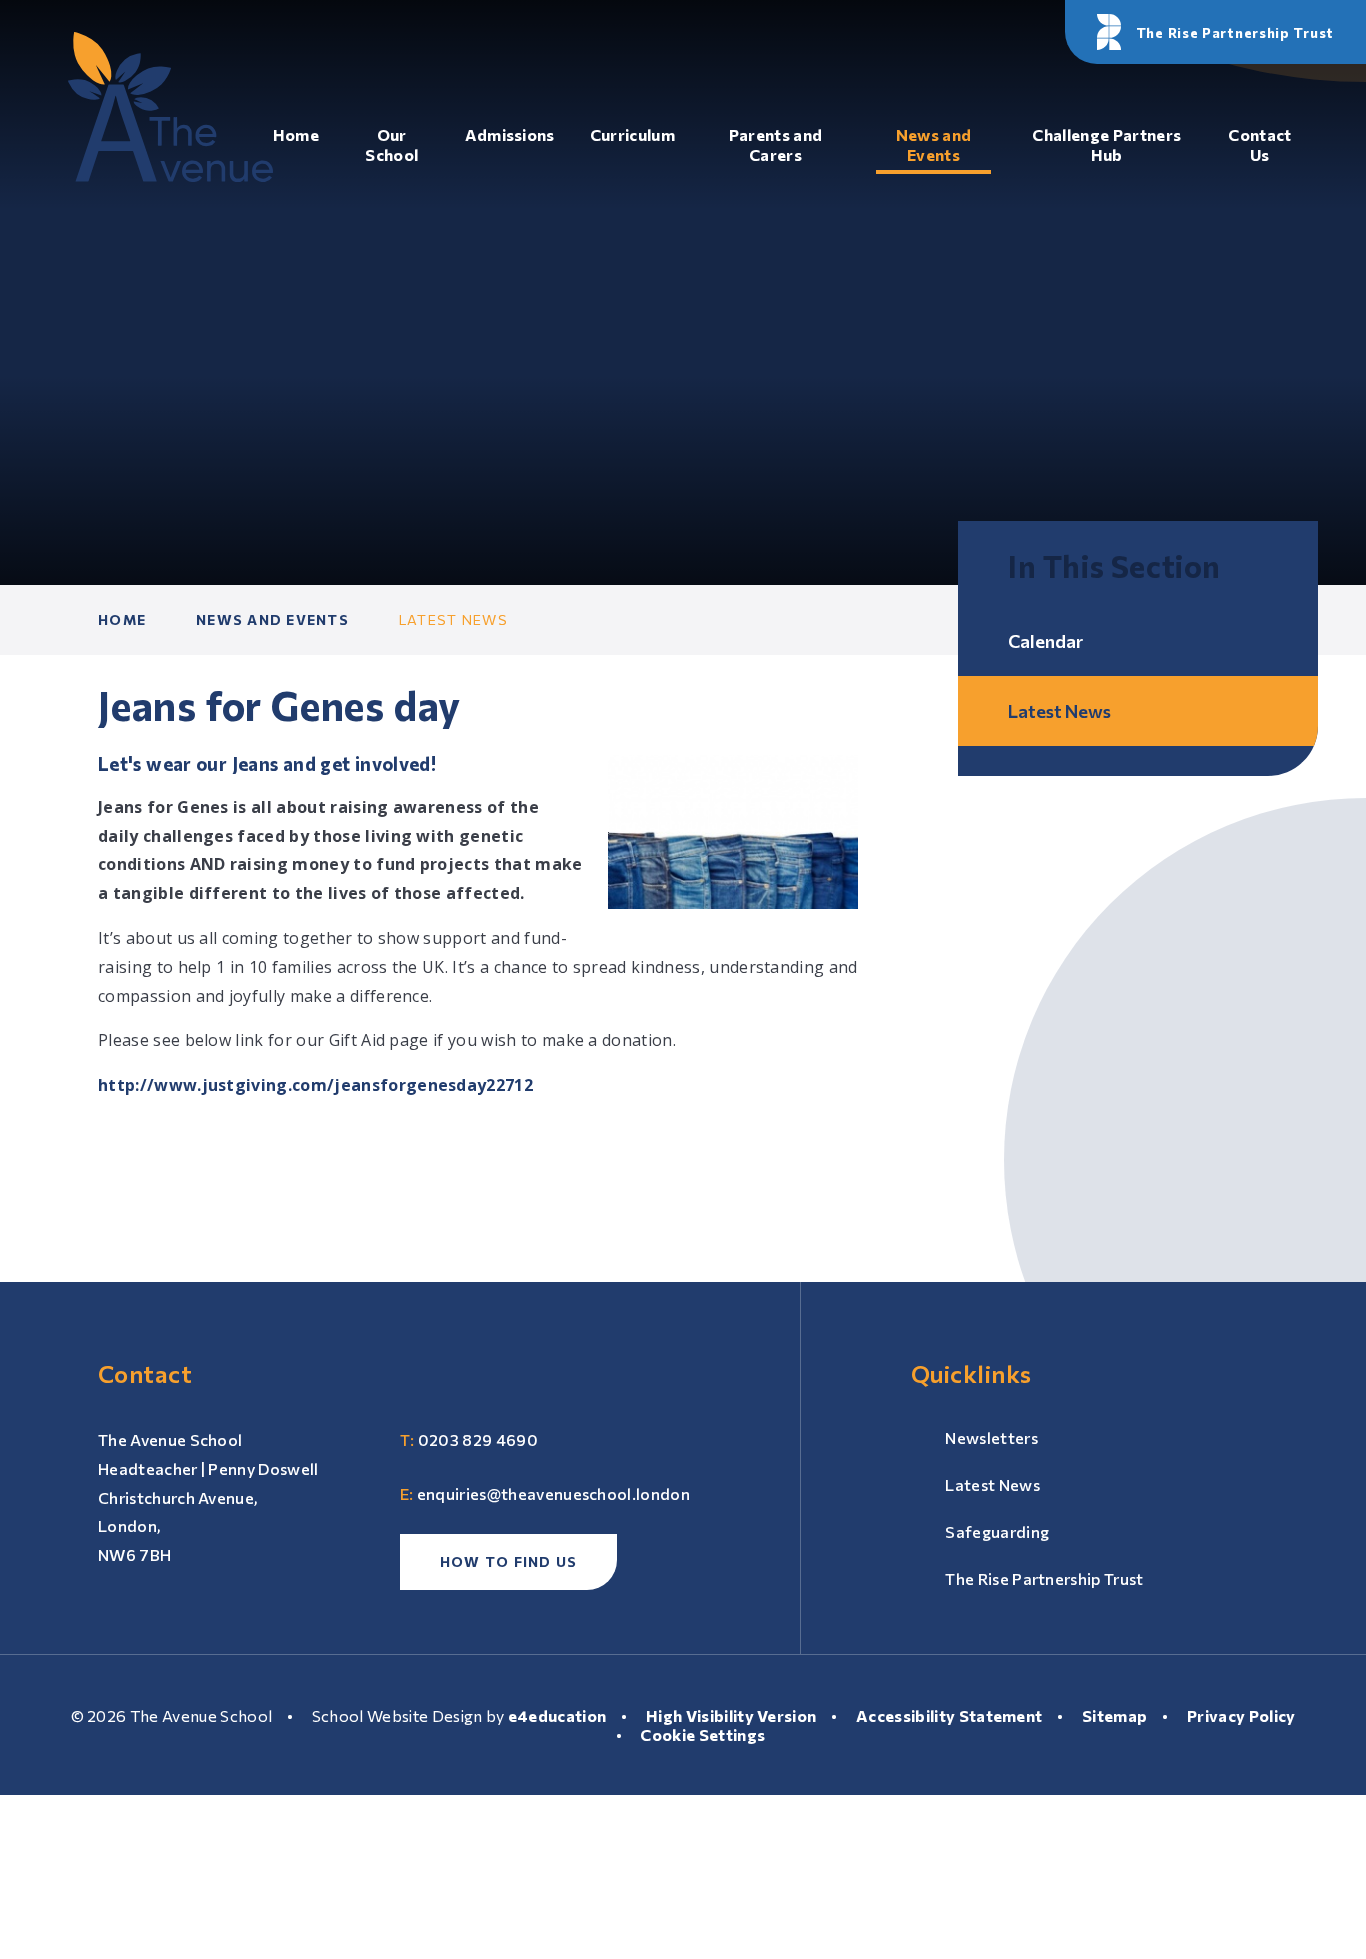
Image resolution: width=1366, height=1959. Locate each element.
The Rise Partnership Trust (1044, 1578)
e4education (557, 1715)
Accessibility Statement (949, 1715)
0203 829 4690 (478, 1439)
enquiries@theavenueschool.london (553, 1493)
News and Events (272, 619)
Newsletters (991, 1437)
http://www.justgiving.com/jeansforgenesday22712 (315, 1085)
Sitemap (1114, 1715)
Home (122, 619)
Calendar (1045, 641)
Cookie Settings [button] (702, 1734)
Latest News (453, 619)
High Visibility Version (731, 1715)
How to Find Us (509, 1561)
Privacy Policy (1241, 1715)
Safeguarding (997, 1531)
